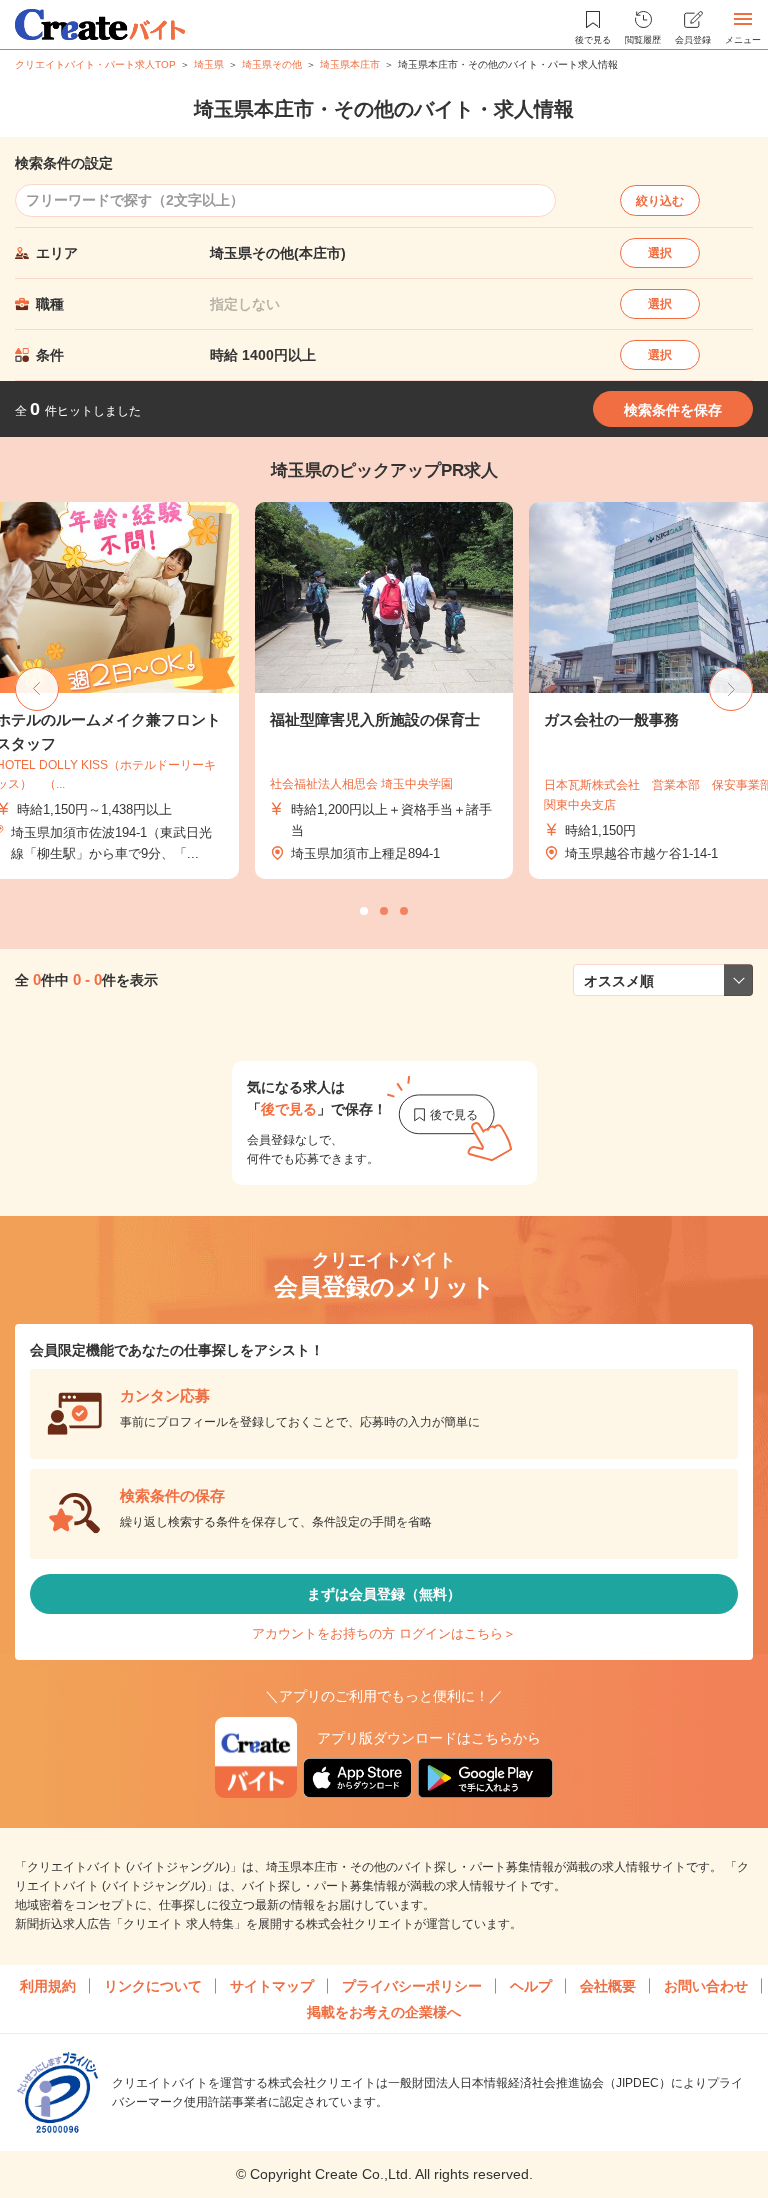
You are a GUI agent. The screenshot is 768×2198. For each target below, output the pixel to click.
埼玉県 (209, 64)
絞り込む (660, 201)
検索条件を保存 (673, 410)
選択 (660, 253)
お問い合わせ (706, 1986)
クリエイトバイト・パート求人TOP (95, 64)
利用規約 (48, 1986)
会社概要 (608, 1986)
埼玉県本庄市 (350, 64)
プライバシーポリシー (412, 1986)
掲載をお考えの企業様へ (384, 2012)
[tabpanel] (384, 691)
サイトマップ (272, 1986)
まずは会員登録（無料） (384, 1594)
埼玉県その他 (272, 64)
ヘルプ (531, 1986)
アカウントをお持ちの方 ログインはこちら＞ (384, 1633)
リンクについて (153, 1986)
